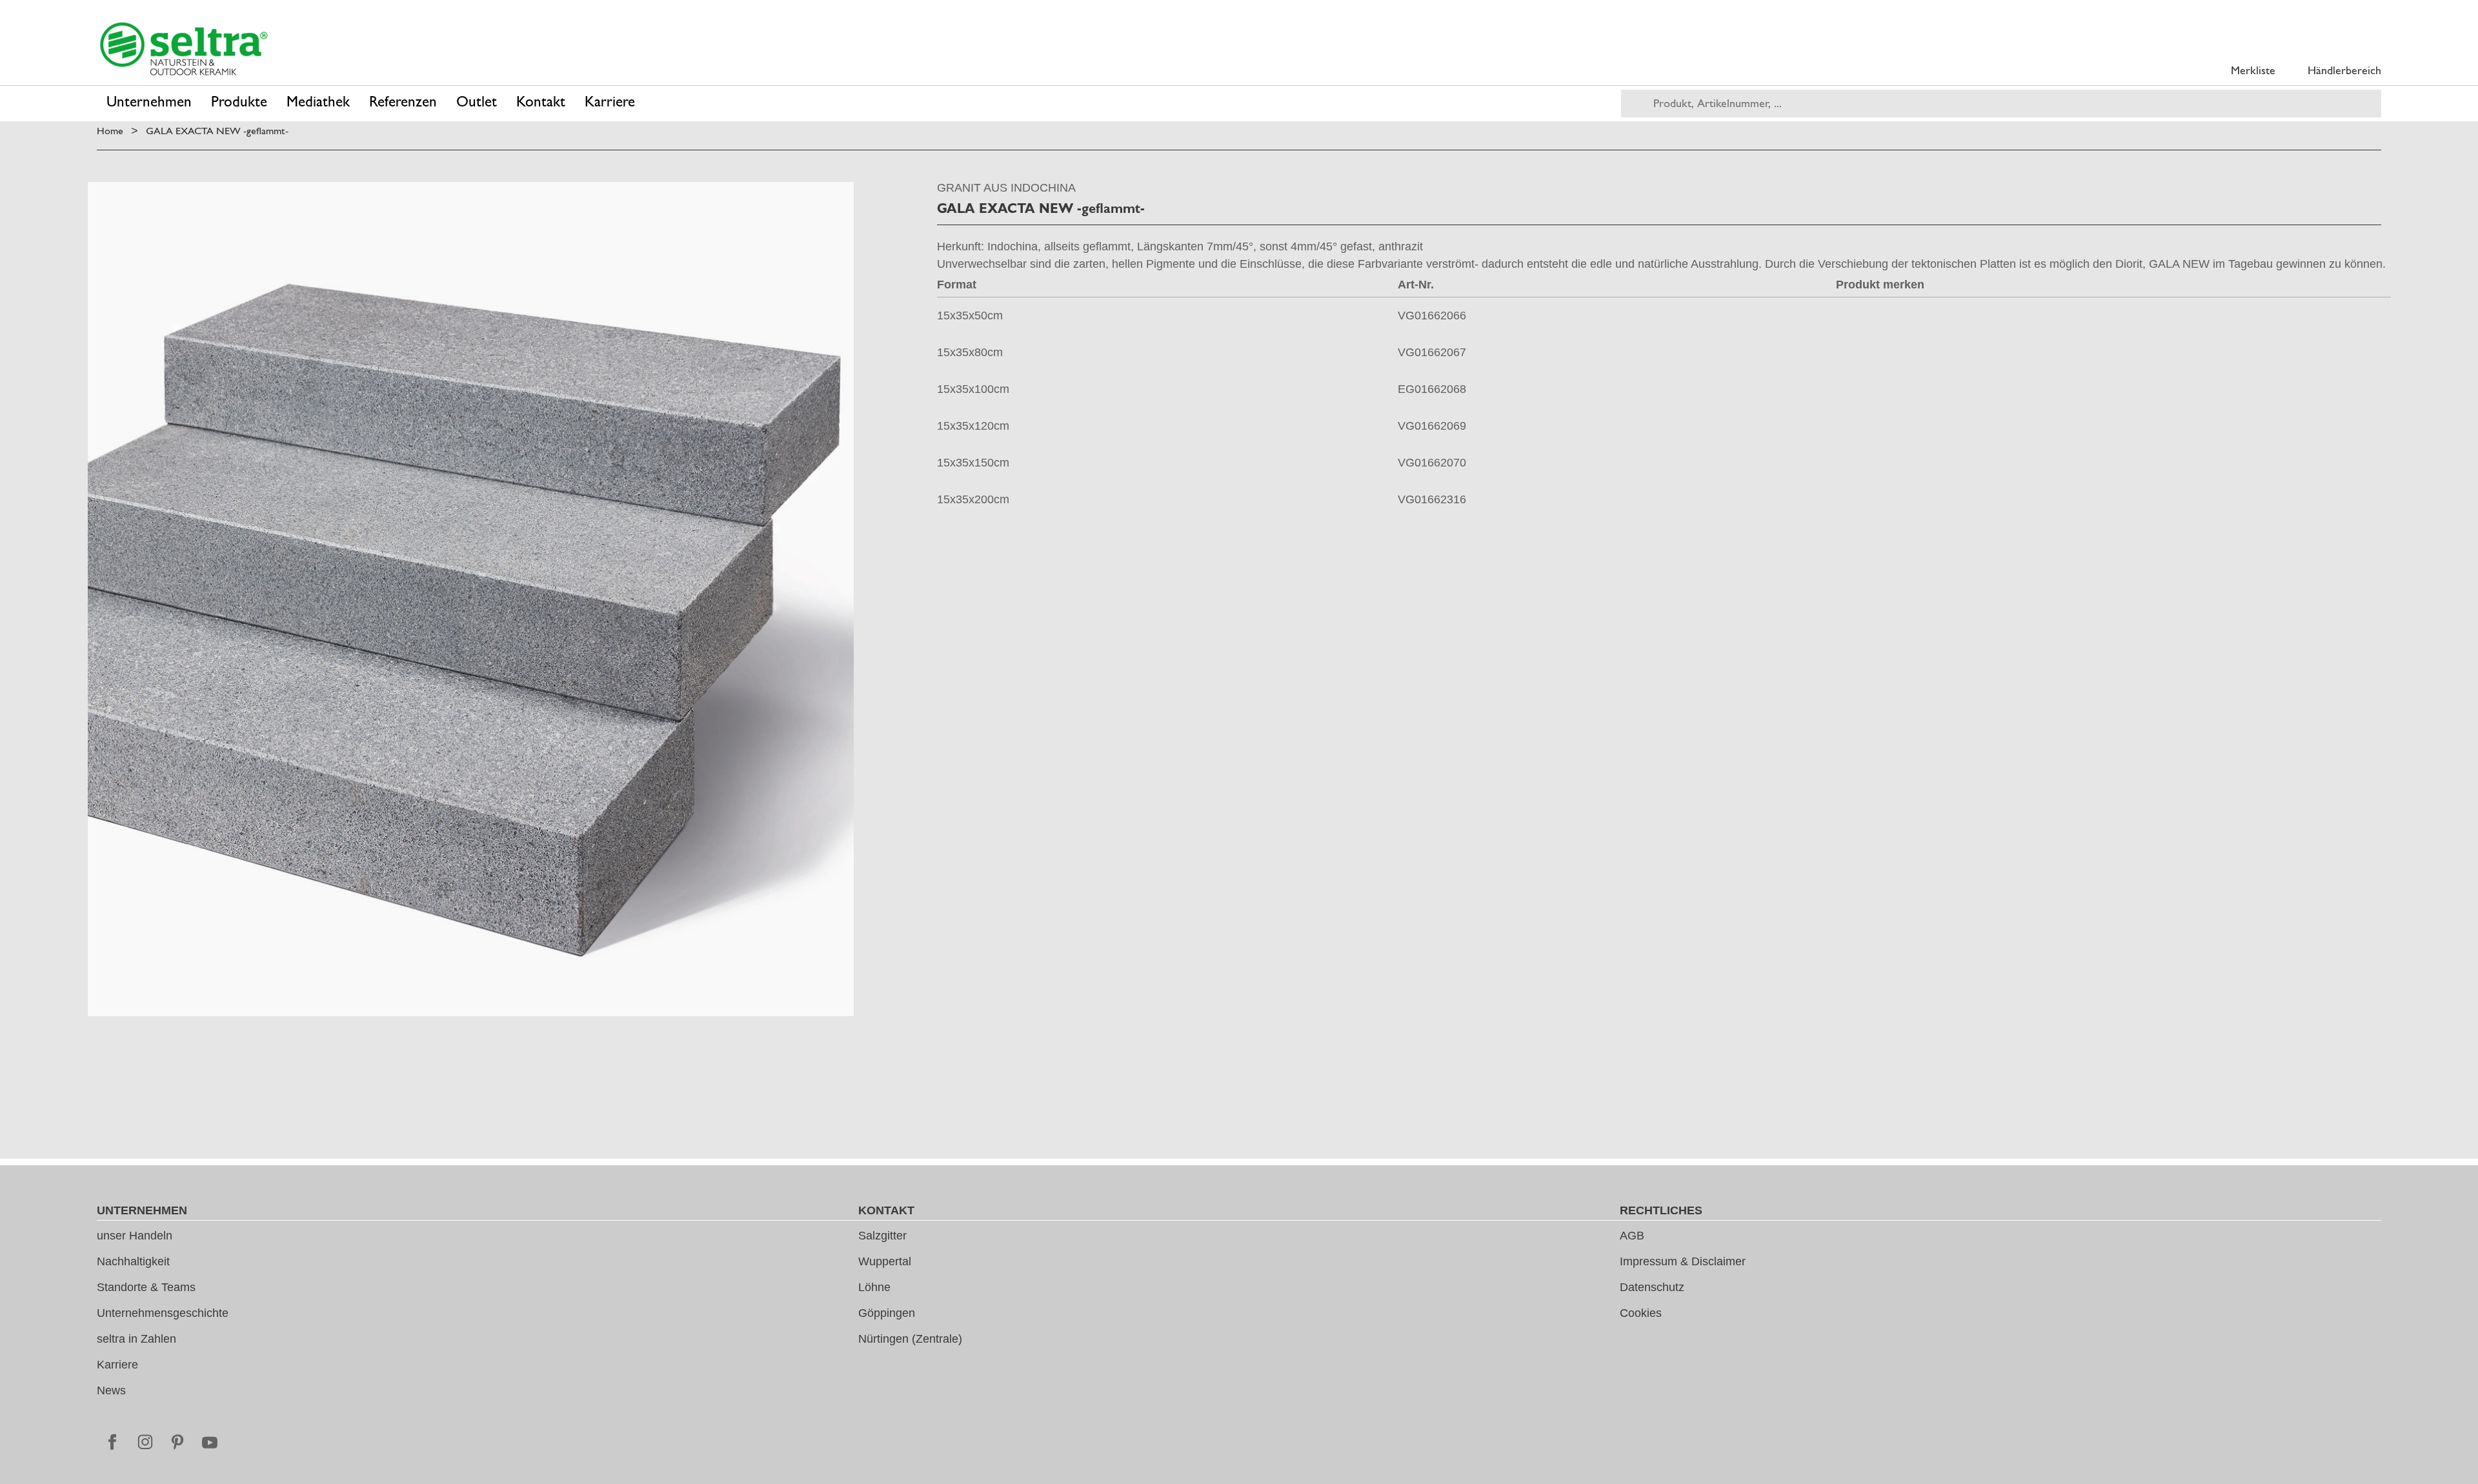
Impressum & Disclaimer (1683, 1261)
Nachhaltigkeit (133, 1261)
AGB (1632, 1236)
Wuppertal (885, 1261)
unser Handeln (135, 1236)
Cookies (1641, 1313)
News (111, 1390)
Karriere (117, 1365)
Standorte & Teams (146, 1287)
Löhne (874, 1287)
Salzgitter (882, 1236)
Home (110, 131)
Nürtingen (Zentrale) (910, 1339)
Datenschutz (1652, 1287)
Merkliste (2253, 70)
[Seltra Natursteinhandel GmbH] (184, 49)
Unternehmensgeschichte (163, 1313)
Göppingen (887, 1313)
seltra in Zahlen (136, 1339)
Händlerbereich (2344, 70)
